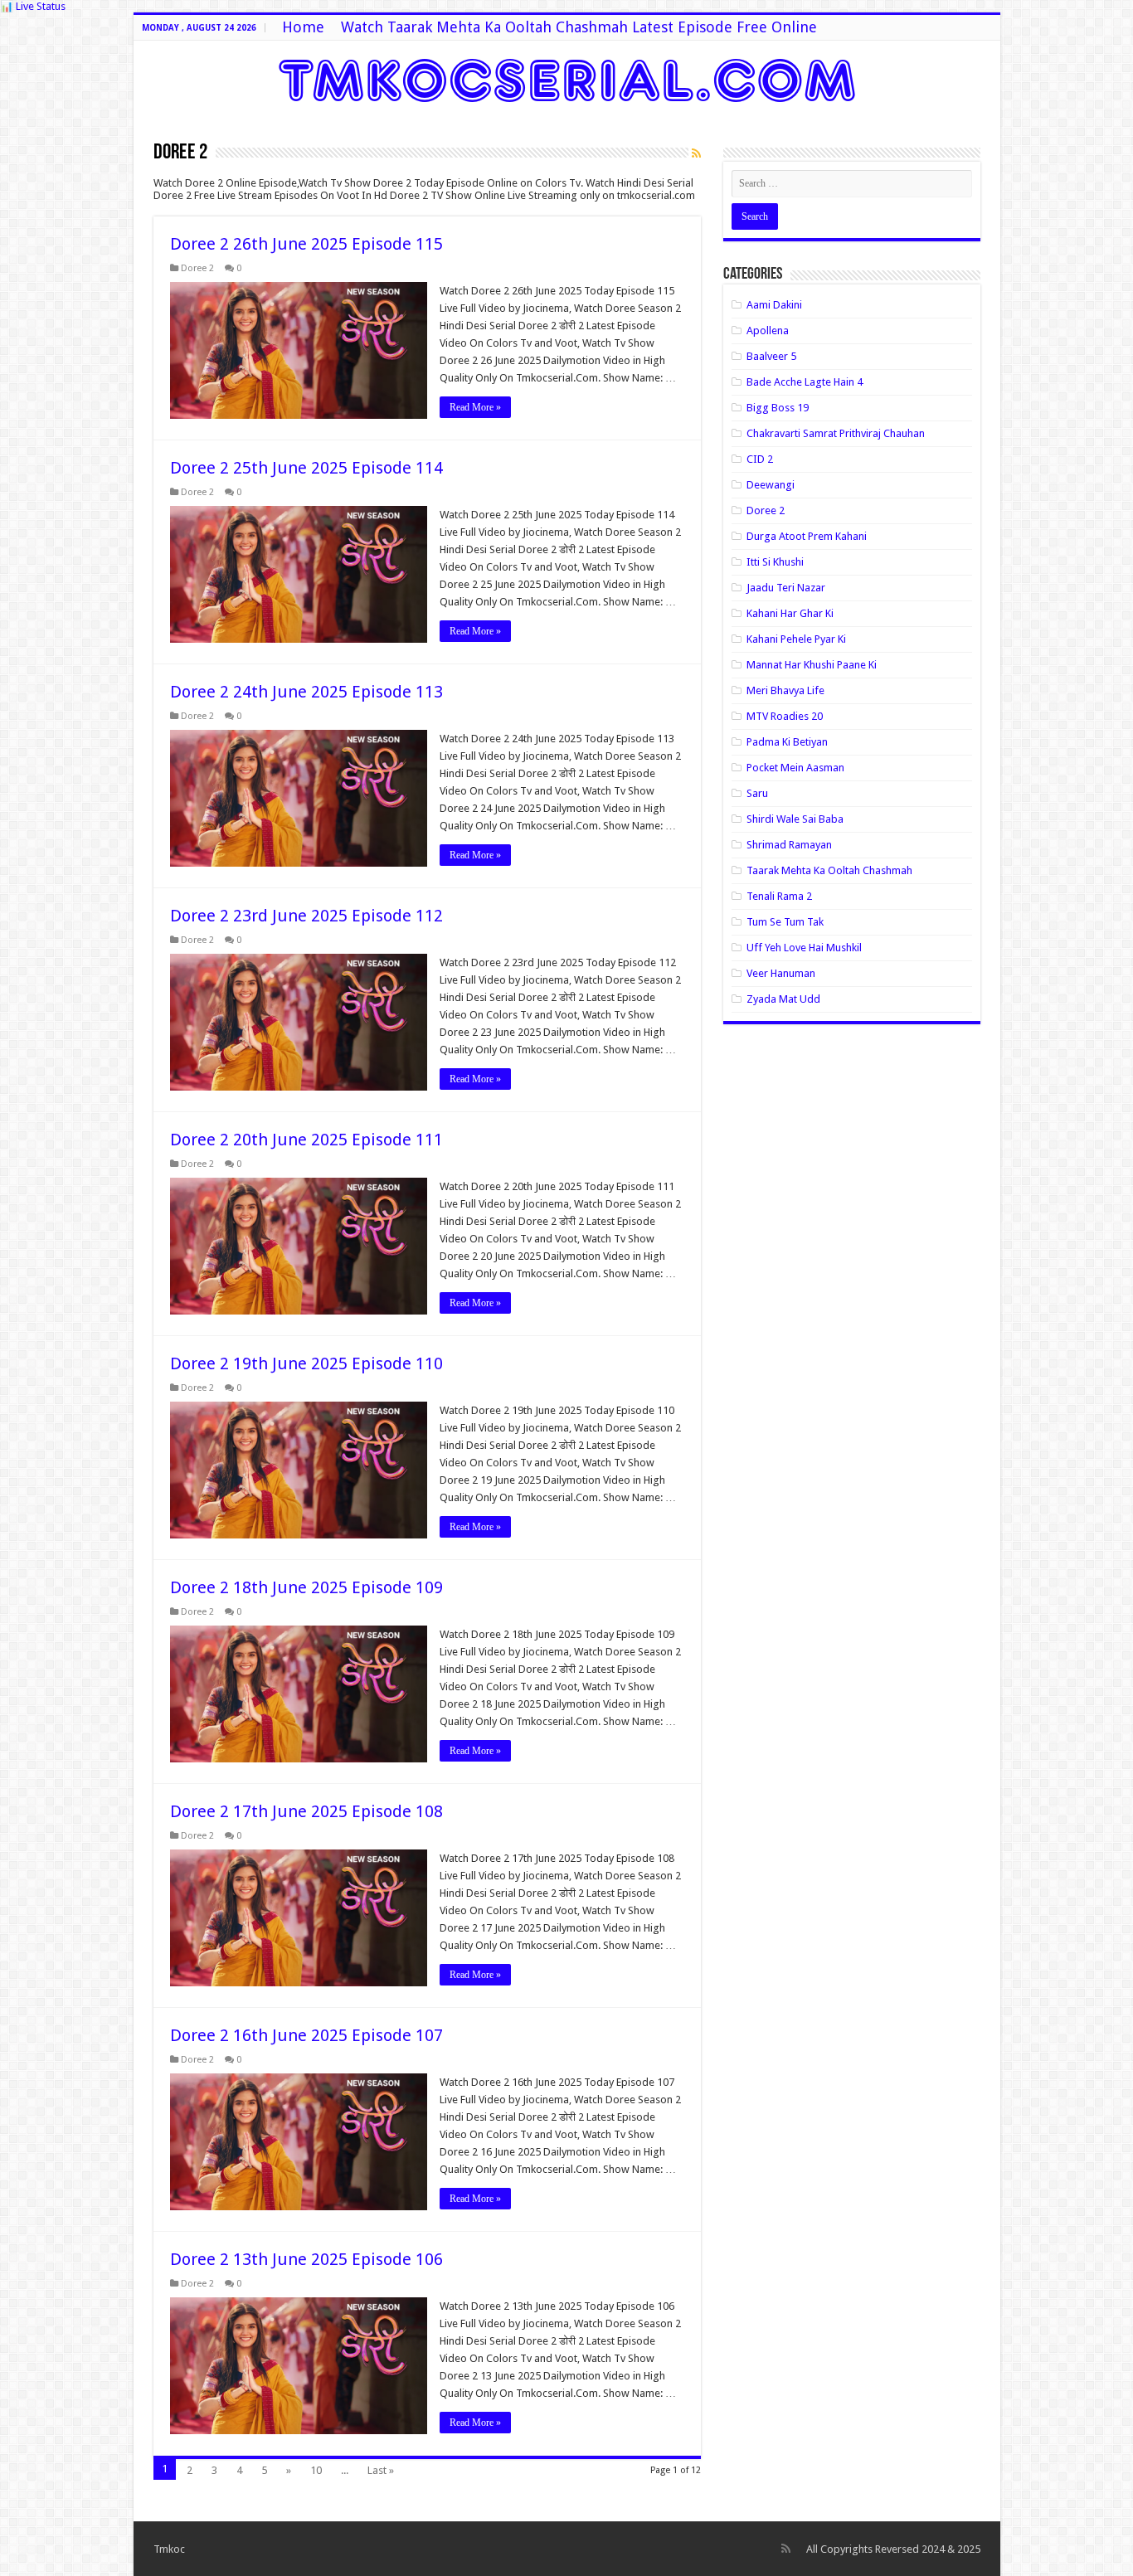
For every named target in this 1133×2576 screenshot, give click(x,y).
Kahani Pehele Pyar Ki (796, 639)
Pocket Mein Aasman (795, 768)
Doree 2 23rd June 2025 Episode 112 (306, 916)
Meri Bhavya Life (785, 690)
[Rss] (786, 2549)
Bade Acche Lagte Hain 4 (805, 382)
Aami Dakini (774, 305)
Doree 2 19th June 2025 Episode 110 (306, 1363)
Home (303, 27)
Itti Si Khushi (775, 562)
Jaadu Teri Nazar (786, 588)
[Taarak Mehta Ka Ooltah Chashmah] (567, 77)
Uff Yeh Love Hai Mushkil (804, 948)
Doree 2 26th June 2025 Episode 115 (306, 244)
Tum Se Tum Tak (785, 922)
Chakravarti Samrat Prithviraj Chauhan (836, 433)
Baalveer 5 (771, 356)
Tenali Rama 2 (779, 896)
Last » (381, 2470)
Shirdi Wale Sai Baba (795, 819)
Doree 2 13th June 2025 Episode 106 (306, 2259)
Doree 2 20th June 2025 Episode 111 (306, 1140)
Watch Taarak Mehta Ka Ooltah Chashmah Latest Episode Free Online (579, 27)
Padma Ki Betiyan (787, 742)
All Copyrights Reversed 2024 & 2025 (893, 2549)
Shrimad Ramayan (789, 845)
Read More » (475, 407)
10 (316, 2470)
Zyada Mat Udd (783, 999)
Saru (757, 793)
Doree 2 (197, 268)
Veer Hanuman (781, 973)
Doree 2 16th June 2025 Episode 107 (306, 2035)
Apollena (768, 331)
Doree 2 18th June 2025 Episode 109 (306, 1587)
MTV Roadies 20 (785, 716)
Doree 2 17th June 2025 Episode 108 (306, 1811)
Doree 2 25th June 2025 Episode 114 (306, 468)
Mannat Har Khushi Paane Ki (812, 665)
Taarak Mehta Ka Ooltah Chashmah (829, 870)
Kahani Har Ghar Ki (790, 613)
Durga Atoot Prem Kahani (807, 536)
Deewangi (771, 485)
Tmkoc (169, 2549)
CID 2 (760, 459)
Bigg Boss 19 (778, 408)
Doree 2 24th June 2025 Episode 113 (306, 692)
